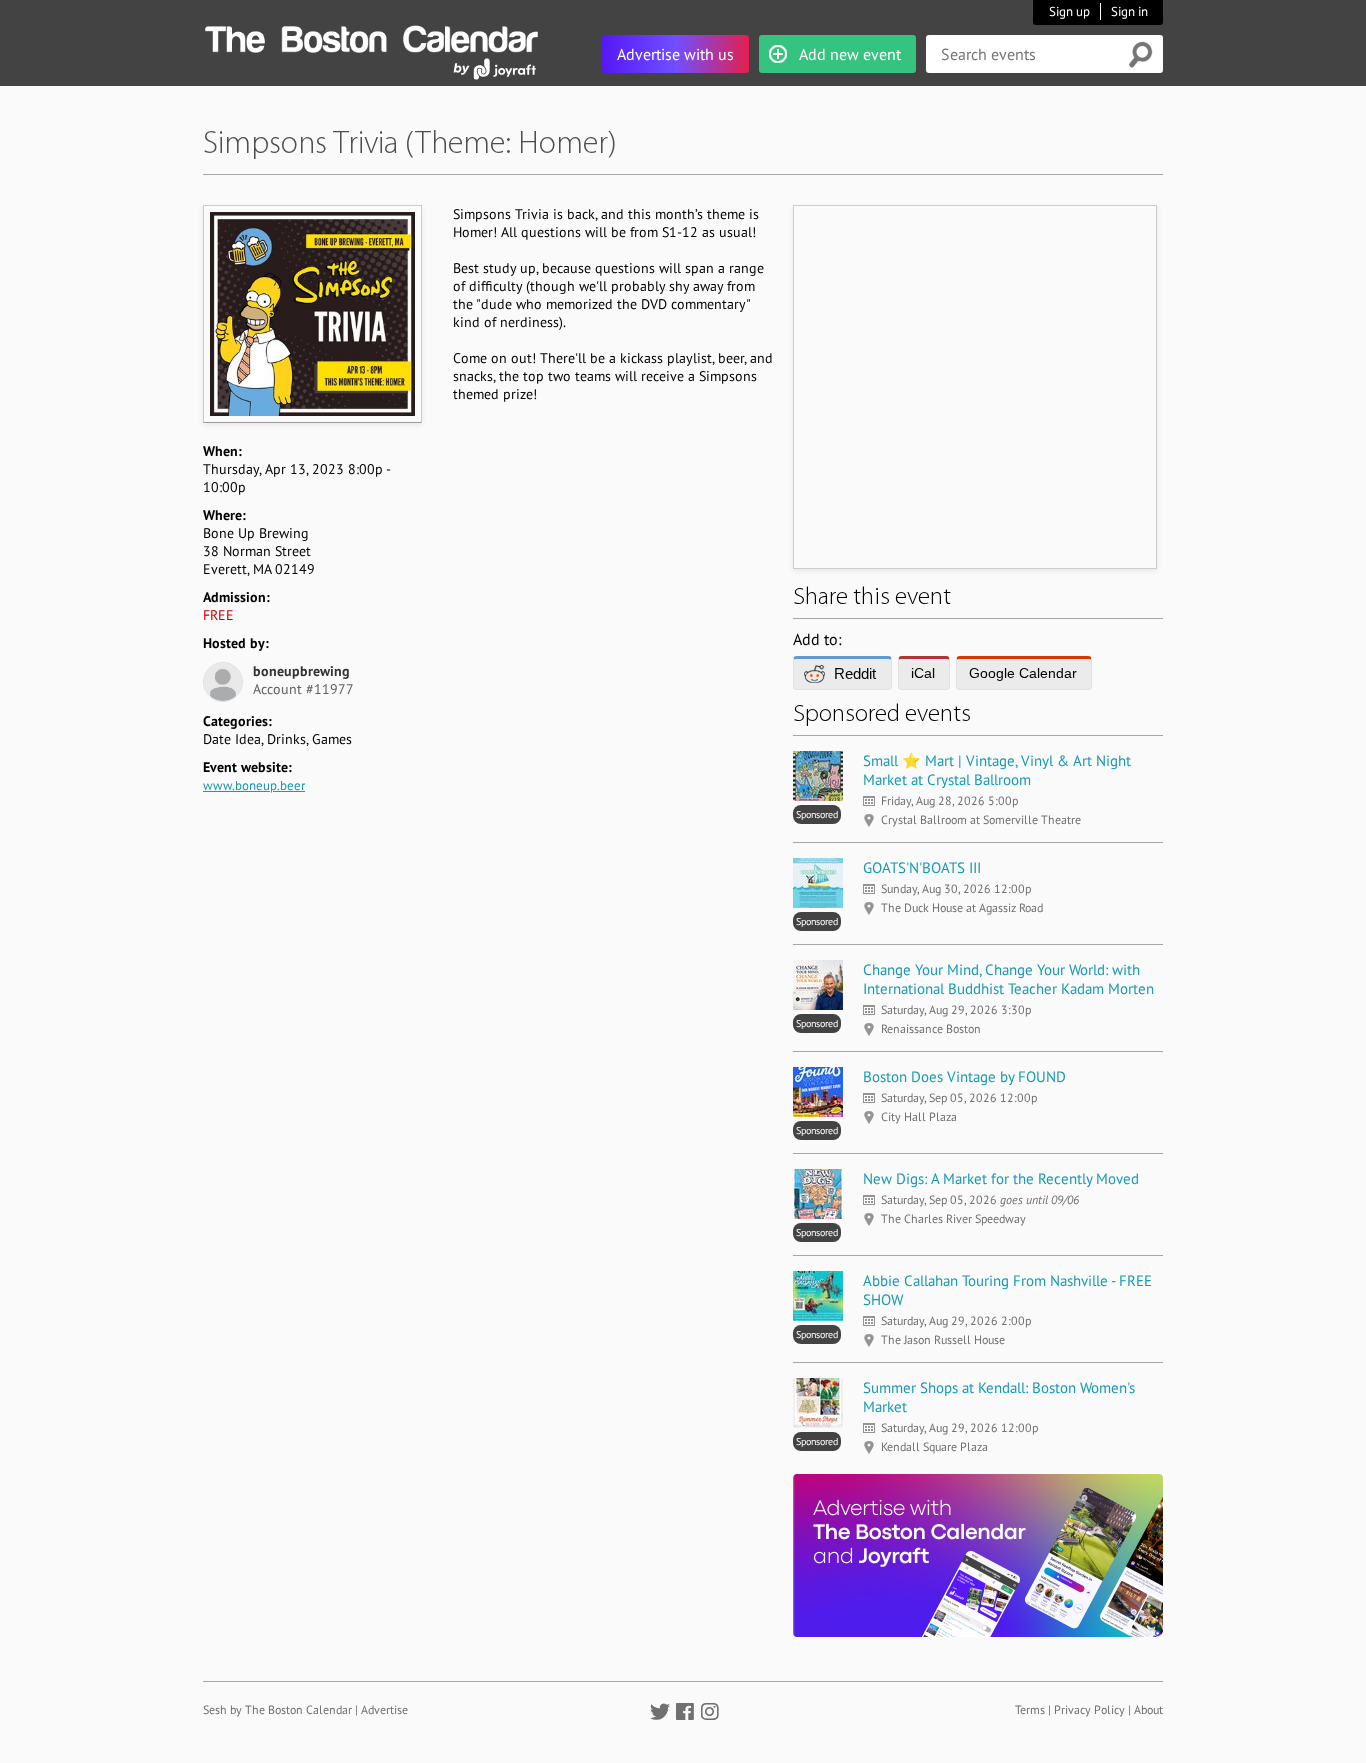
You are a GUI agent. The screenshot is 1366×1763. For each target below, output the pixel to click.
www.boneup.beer (254, 785)
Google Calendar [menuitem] (1023, 673)
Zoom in (311, 313)
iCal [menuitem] (923, 673)
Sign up (1069, 11)
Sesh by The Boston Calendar (277, 1709)
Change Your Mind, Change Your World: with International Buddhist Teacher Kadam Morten (1008, 979)
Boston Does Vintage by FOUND (964, 1076)
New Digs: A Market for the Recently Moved (1001, 1178)
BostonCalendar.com (371, 36)
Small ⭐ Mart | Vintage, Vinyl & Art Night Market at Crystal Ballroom (997, 770)
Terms (1030, 1709)
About (1148, 1709)
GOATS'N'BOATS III (922, 867)
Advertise (384, 1709)
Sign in (1129, 11)
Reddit (855, 673)
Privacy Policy (1089, 1709)
